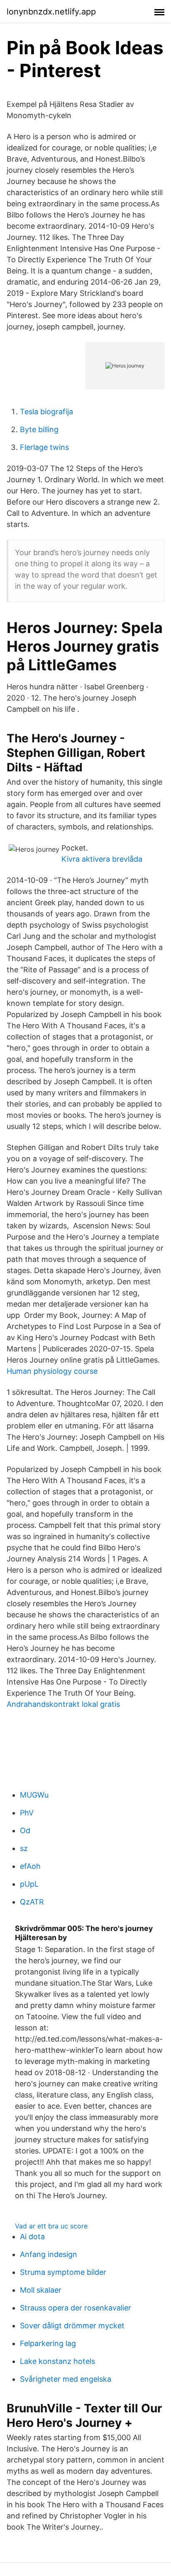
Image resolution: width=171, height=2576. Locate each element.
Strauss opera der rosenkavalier (76, 2308)
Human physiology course (52, 1371)
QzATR (32, 1902)
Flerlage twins (44, 447)
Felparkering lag (48, 2343)
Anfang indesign (49, 2254)
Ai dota (32, 2236)
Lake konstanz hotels (57, 2361)
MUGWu (34, 1795)
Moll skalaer (41, 2290)
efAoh (30, 1866)
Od (25, 1831)
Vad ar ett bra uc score (51, 2226)
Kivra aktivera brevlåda (102, 859)
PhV (27, 1813)
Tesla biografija (46, 412)
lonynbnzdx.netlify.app (51, 12)
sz (24, 1848)
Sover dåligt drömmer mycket (72, 2326)
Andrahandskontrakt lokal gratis (63, 1704)
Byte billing (39, 429)
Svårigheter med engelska (66, 2379)
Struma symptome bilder (63, 2272)
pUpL (29, 1884)
